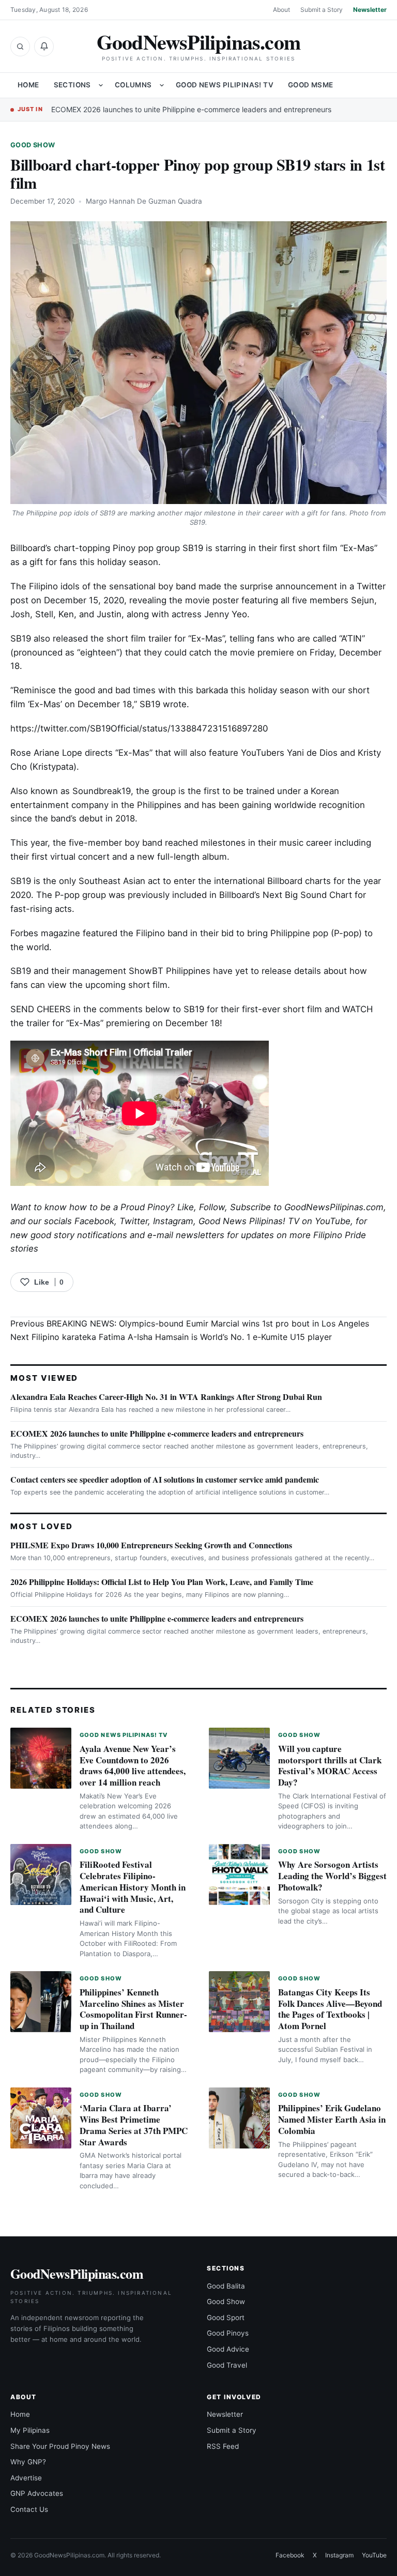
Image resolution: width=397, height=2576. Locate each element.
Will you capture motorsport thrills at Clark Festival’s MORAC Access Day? (330, 1765)
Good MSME (311, 85)
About (281, 10)
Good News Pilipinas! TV (225, 85)
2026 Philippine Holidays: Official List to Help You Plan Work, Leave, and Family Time (162, 1582)
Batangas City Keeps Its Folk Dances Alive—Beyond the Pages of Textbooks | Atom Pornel (330, 2009)
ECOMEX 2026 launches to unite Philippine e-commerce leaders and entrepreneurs (191, 109)
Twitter (134, 1221)
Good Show (33, 145)
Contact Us (29, 2509)
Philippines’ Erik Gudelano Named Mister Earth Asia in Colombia (332, 2119)
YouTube (374, 2555)
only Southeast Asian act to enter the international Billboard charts (195, 881)
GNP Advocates (37, 2493)
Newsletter (370, 10)
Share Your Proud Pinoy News (60, 2446)
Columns (133, 85)
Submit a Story (322, 10)
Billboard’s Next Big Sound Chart (286, 895)
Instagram (173, 1221)
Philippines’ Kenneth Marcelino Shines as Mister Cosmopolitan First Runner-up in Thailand (133, 2009)
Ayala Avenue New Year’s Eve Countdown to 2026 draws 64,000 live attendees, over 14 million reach (133, 1765)
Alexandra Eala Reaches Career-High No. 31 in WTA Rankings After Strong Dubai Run (166, 1397)
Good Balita (226, 2286)
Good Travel (227, 2365)
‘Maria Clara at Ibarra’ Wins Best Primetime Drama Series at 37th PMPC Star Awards (134, 2125)
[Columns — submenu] (162, 85)
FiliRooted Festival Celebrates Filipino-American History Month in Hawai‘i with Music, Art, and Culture (133, 1887)
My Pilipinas (30, 2430)
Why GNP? (28, 2462)
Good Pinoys (228, 2333)
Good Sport (226, 2318)
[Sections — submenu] (101, 85)
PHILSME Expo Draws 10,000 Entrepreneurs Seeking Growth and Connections (151, 1545)
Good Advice (228, 2349)
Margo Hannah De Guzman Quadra (144, 201)
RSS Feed (223, 2446)
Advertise (26, 2478)
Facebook (94, 1221)
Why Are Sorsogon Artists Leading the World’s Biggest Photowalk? (332, 1876)
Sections (72, 85)
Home (28, 85)
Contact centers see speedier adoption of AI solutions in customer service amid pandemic (165, 1479)
